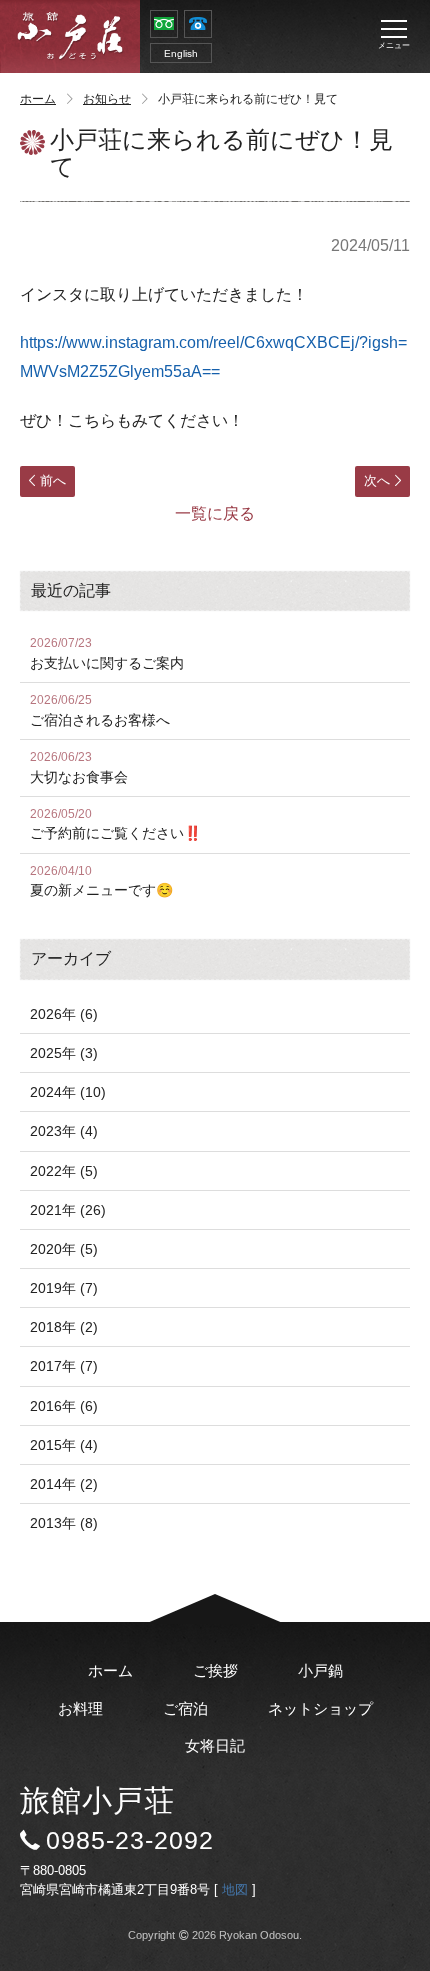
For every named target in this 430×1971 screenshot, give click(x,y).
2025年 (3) (64, 1053)
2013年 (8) (64, 1523)
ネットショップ (320, 1708)
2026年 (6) (64, 1014)
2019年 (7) (64, 1288)
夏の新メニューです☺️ (101, 881)
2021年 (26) (68, 1210)
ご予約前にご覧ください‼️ (115, 824)
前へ (53, 480)
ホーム (38, 99)
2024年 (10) (68, 1092)
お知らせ (107, 99)
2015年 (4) (64, 1445)
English (181, 53)
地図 (235, 1889)
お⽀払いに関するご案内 (107, 653)
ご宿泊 (185, 1708)
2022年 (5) (64, 1171)
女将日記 (215, 1745)
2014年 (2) (64, 1484)
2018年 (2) (64, 1327)
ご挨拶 (215, 1670)
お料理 (80, 1708)
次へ (377, 480)
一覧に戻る (215, 513)
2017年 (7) (64, 1366)
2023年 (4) (64, 1131)
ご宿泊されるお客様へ (100, 710)
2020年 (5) (64, 1249)
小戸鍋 (320, 1670)
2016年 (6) (64, 1406)
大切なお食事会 (79, 767)
